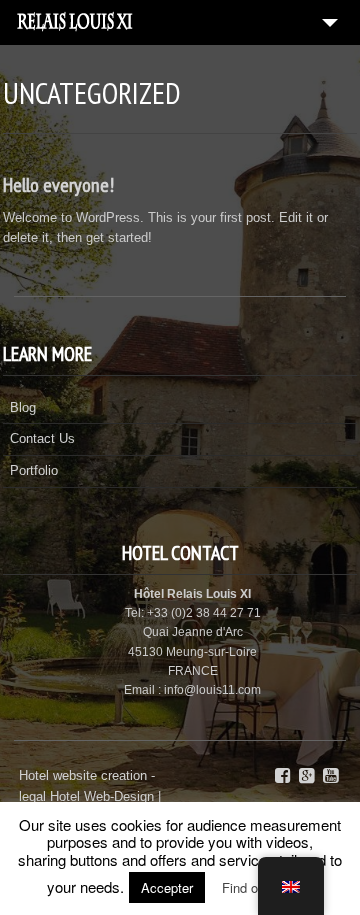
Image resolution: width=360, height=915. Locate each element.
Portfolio (34, 470)
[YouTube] (330, 776)
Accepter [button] (167, 887)
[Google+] (306, 776)
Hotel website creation (83, 775)
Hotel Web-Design (104, 796)
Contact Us (42, 438)
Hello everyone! (58, 185)
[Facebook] (282, 776)
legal (32, 796)
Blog (23, 407)
